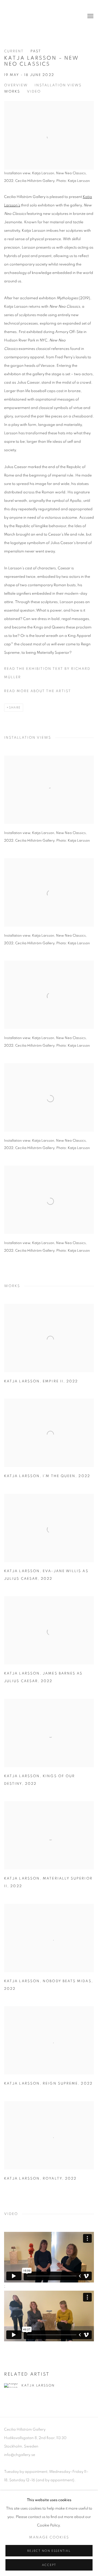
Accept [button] (49, 2565)
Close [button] (86, 34)
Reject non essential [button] (49, 2551)
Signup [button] (25, 100)
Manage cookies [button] (49, 2537)
